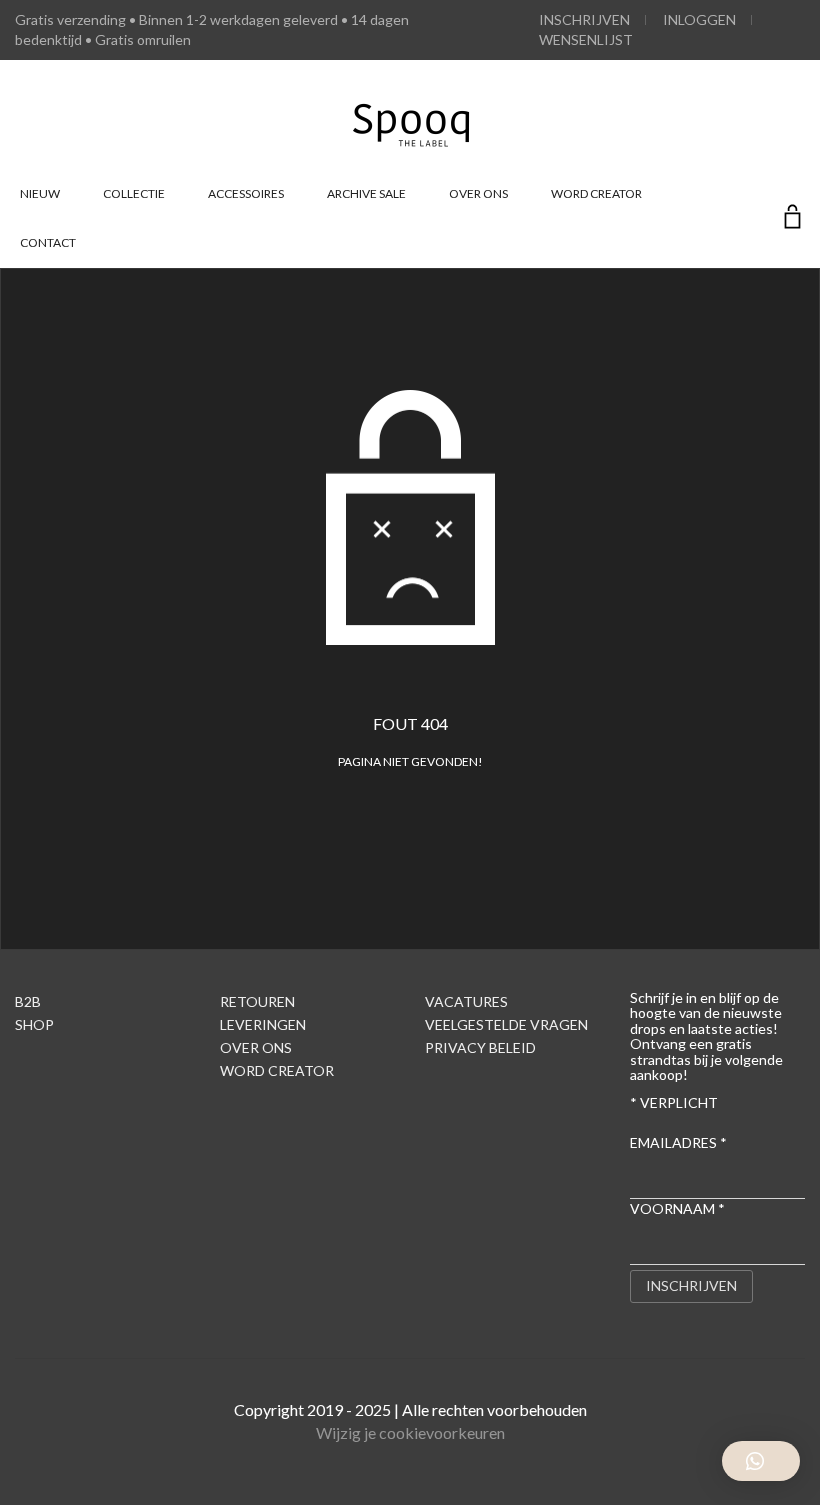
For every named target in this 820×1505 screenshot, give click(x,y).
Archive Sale (366, 193)
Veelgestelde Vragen (506, 1024)
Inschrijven (584, 19)
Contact (48, 242)
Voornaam (677, 1208)
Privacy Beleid (480, 1047)
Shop (34, 1024)
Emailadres (678, 1142)
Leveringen (263, 1024)
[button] (761, 1461)
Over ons (478, 193)
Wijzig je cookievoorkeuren (410, 1432)
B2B (28, 1001)
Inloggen (699, 19)
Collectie (134, 193)
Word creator (596, 193)
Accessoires (246, 193)
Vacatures (466, 1001)
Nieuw (40, 193)
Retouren (257, 1001)
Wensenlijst (586, 39)
